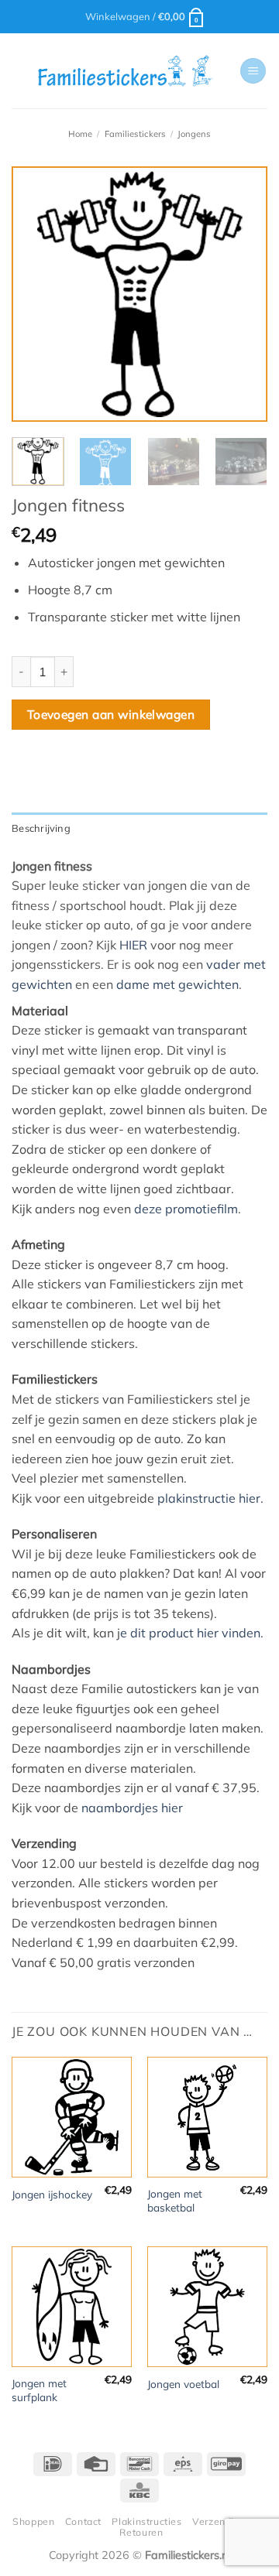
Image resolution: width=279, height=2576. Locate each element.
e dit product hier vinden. (192, 1633)
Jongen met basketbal (175, 2200)
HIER (133, 945)
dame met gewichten (177, 984)
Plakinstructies (146, 2521)
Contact (83, 2521)
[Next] (243, 294)
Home (80, 134)
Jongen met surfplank (39, 2390)
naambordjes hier (132, 1808)
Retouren (141, 2532)
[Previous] (36, 294)
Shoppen (33, 2521)
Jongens (194, 134)
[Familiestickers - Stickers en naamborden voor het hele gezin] (126, 71)
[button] (145, 16)
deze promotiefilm (186, 1209)
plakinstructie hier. (210, 1498)
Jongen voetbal (183, 2384)
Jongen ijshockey (52, 2194)
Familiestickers (135, 134)
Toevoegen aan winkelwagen (111, 714)
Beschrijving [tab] (41, 828)
